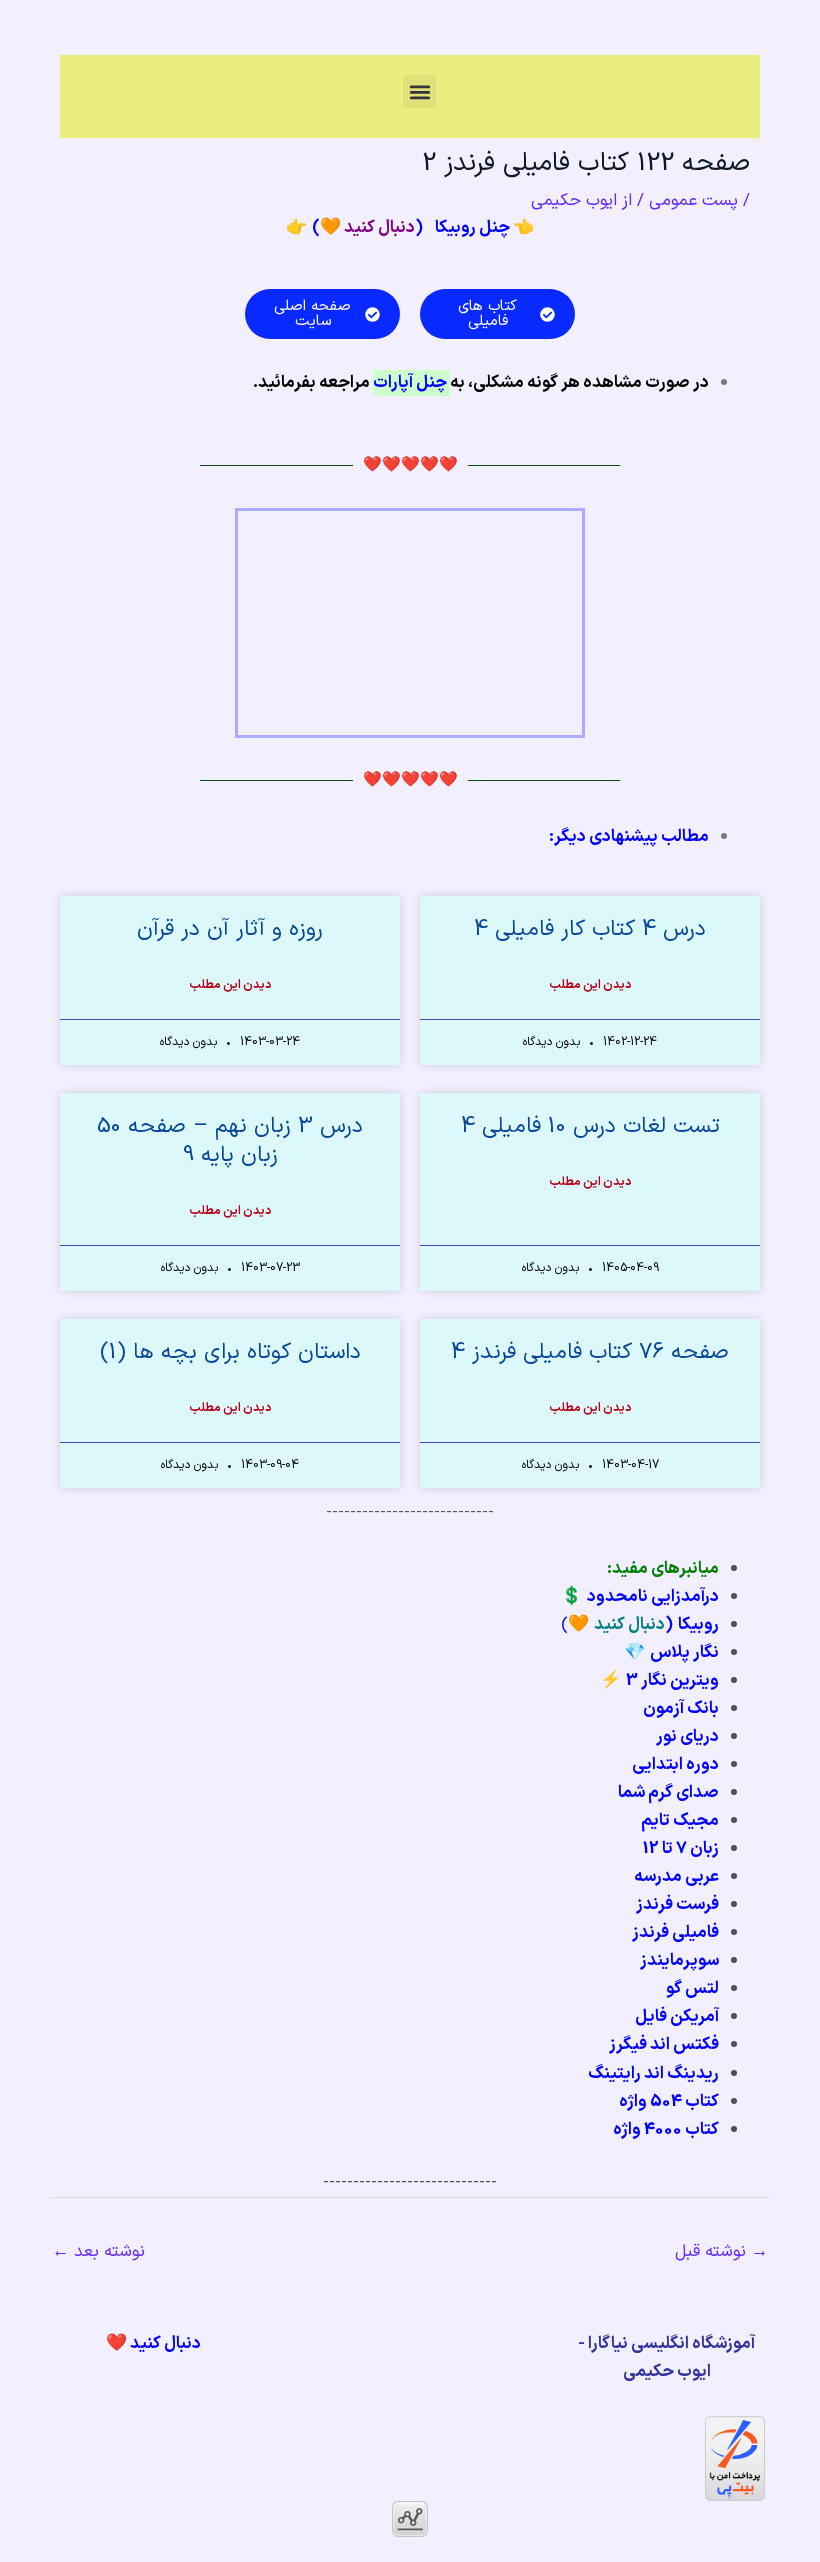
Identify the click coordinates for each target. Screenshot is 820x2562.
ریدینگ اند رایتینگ (653, 2074)
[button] (419, 91)
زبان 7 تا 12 (681, 1849)
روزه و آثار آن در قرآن (230, 929)
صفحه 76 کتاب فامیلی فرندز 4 (590, 1352)
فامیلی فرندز (675, 1933)
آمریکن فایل (677, 2017)
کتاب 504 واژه (669, 2102)
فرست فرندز (677, 1905)
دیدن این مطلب (590, 985)
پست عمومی (693, 201)
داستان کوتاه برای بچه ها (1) (230, 1352)
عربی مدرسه (676, 1877)
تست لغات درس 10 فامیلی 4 (590, 1126)
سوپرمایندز (679, 1961)
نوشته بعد (98, 2252)
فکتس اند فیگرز (664, 2045)
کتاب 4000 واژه (666, 2130)
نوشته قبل (721, 2252)
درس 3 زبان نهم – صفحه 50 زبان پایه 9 (230, 1141)
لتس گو (692, 1989)
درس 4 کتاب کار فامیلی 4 (590, 929)
